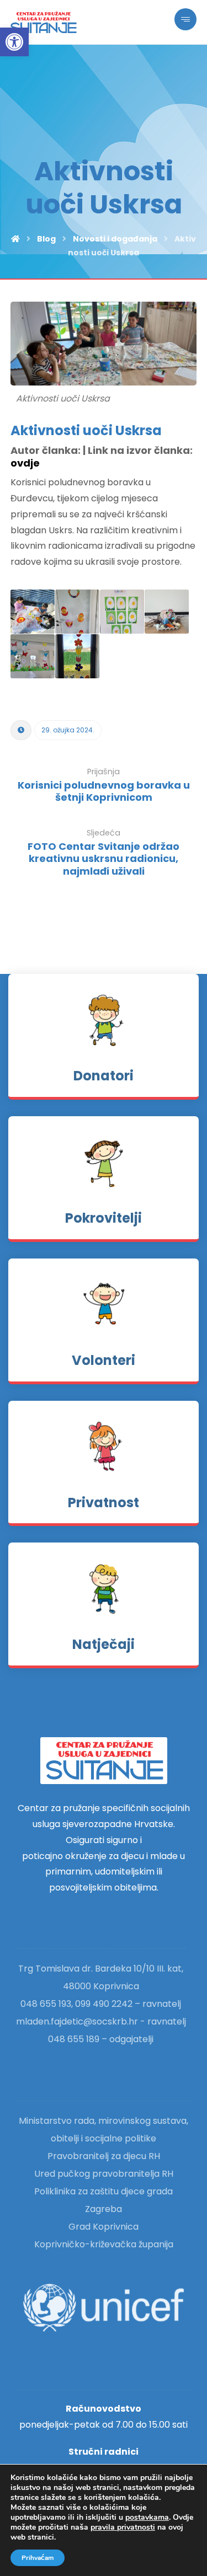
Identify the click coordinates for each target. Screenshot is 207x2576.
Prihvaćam (38, 2558)
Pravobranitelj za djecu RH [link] (104, 2156)
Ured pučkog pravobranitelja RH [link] (104, 2174)
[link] (14, 42)
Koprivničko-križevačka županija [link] (104, 2244)
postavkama (147, 2518)
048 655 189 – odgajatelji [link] (101, 2039)
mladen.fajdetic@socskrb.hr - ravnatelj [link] (101, 2021)
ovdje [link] (25, 463)
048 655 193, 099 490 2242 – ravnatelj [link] (101, 2004)
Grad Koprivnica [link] (104, 2227)
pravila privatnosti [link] (123, 2527)
